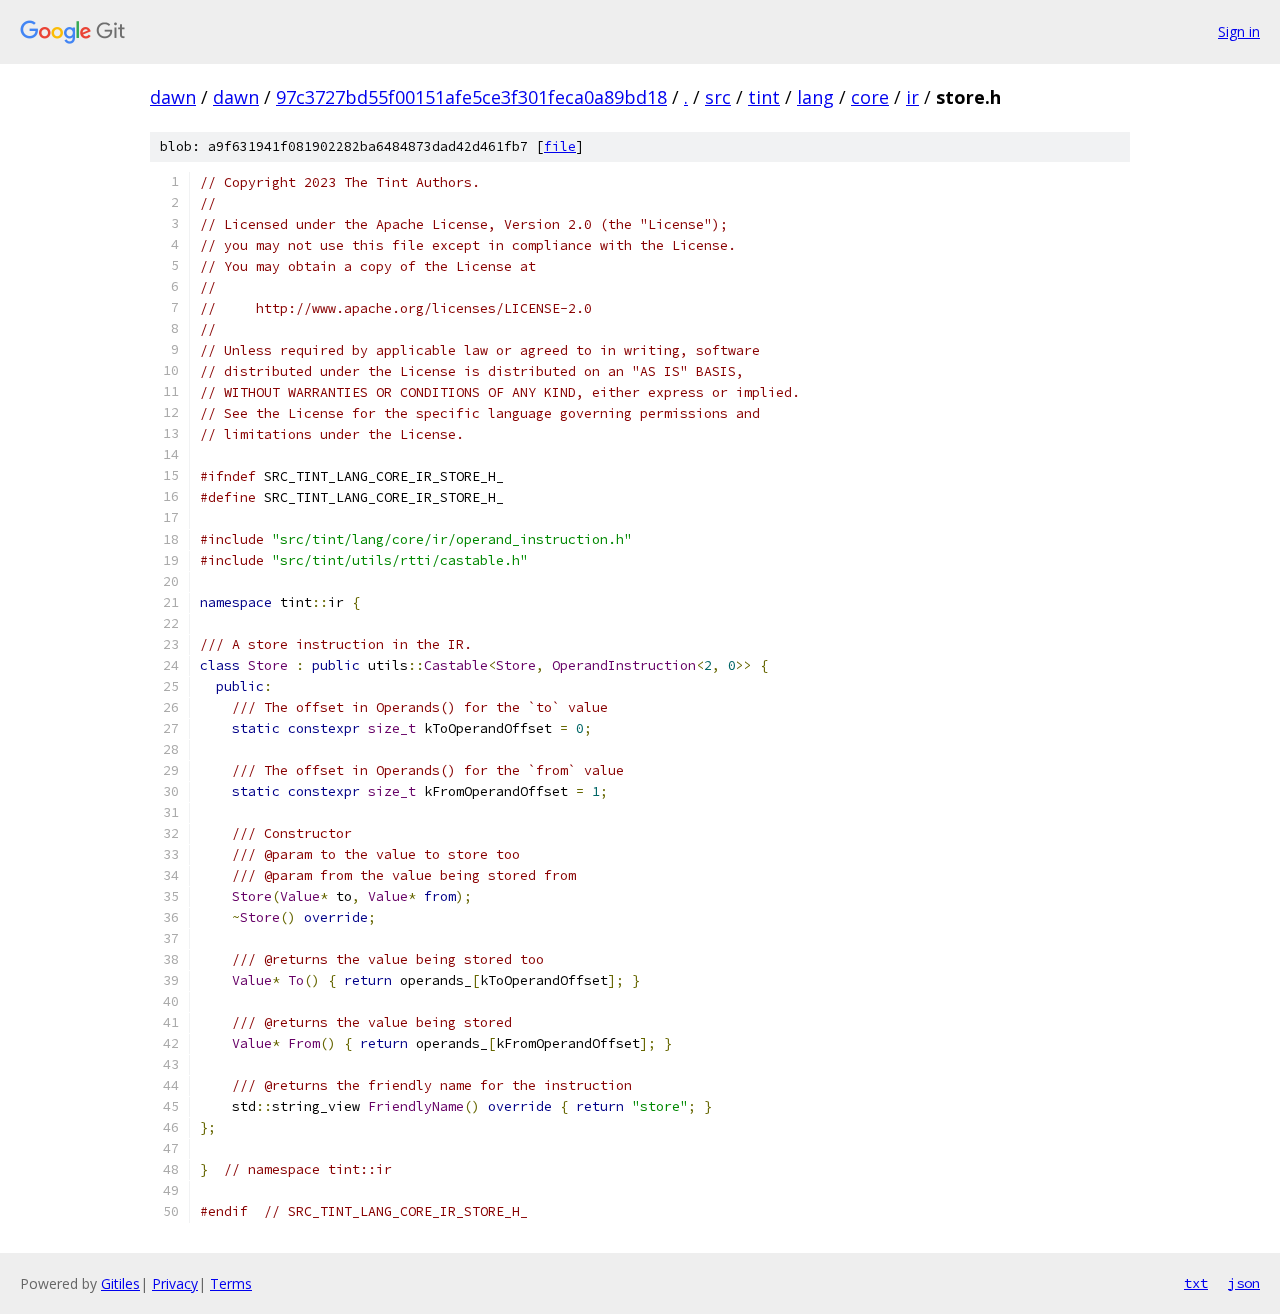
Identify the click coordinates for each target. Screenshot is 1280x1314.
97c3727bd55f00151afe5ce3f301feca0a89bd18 (471, 97)
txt (1196, 1283)
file (560, 146)
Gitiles (120, 1283)
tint (764, 97)
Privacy (175, 1283)
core (870, 97)
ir (912, 97)
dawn (173, 97)
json (1244, 1283)
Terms (231, 1283)
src (718, 97)
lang (815, 97)
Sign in (1239, 31)
